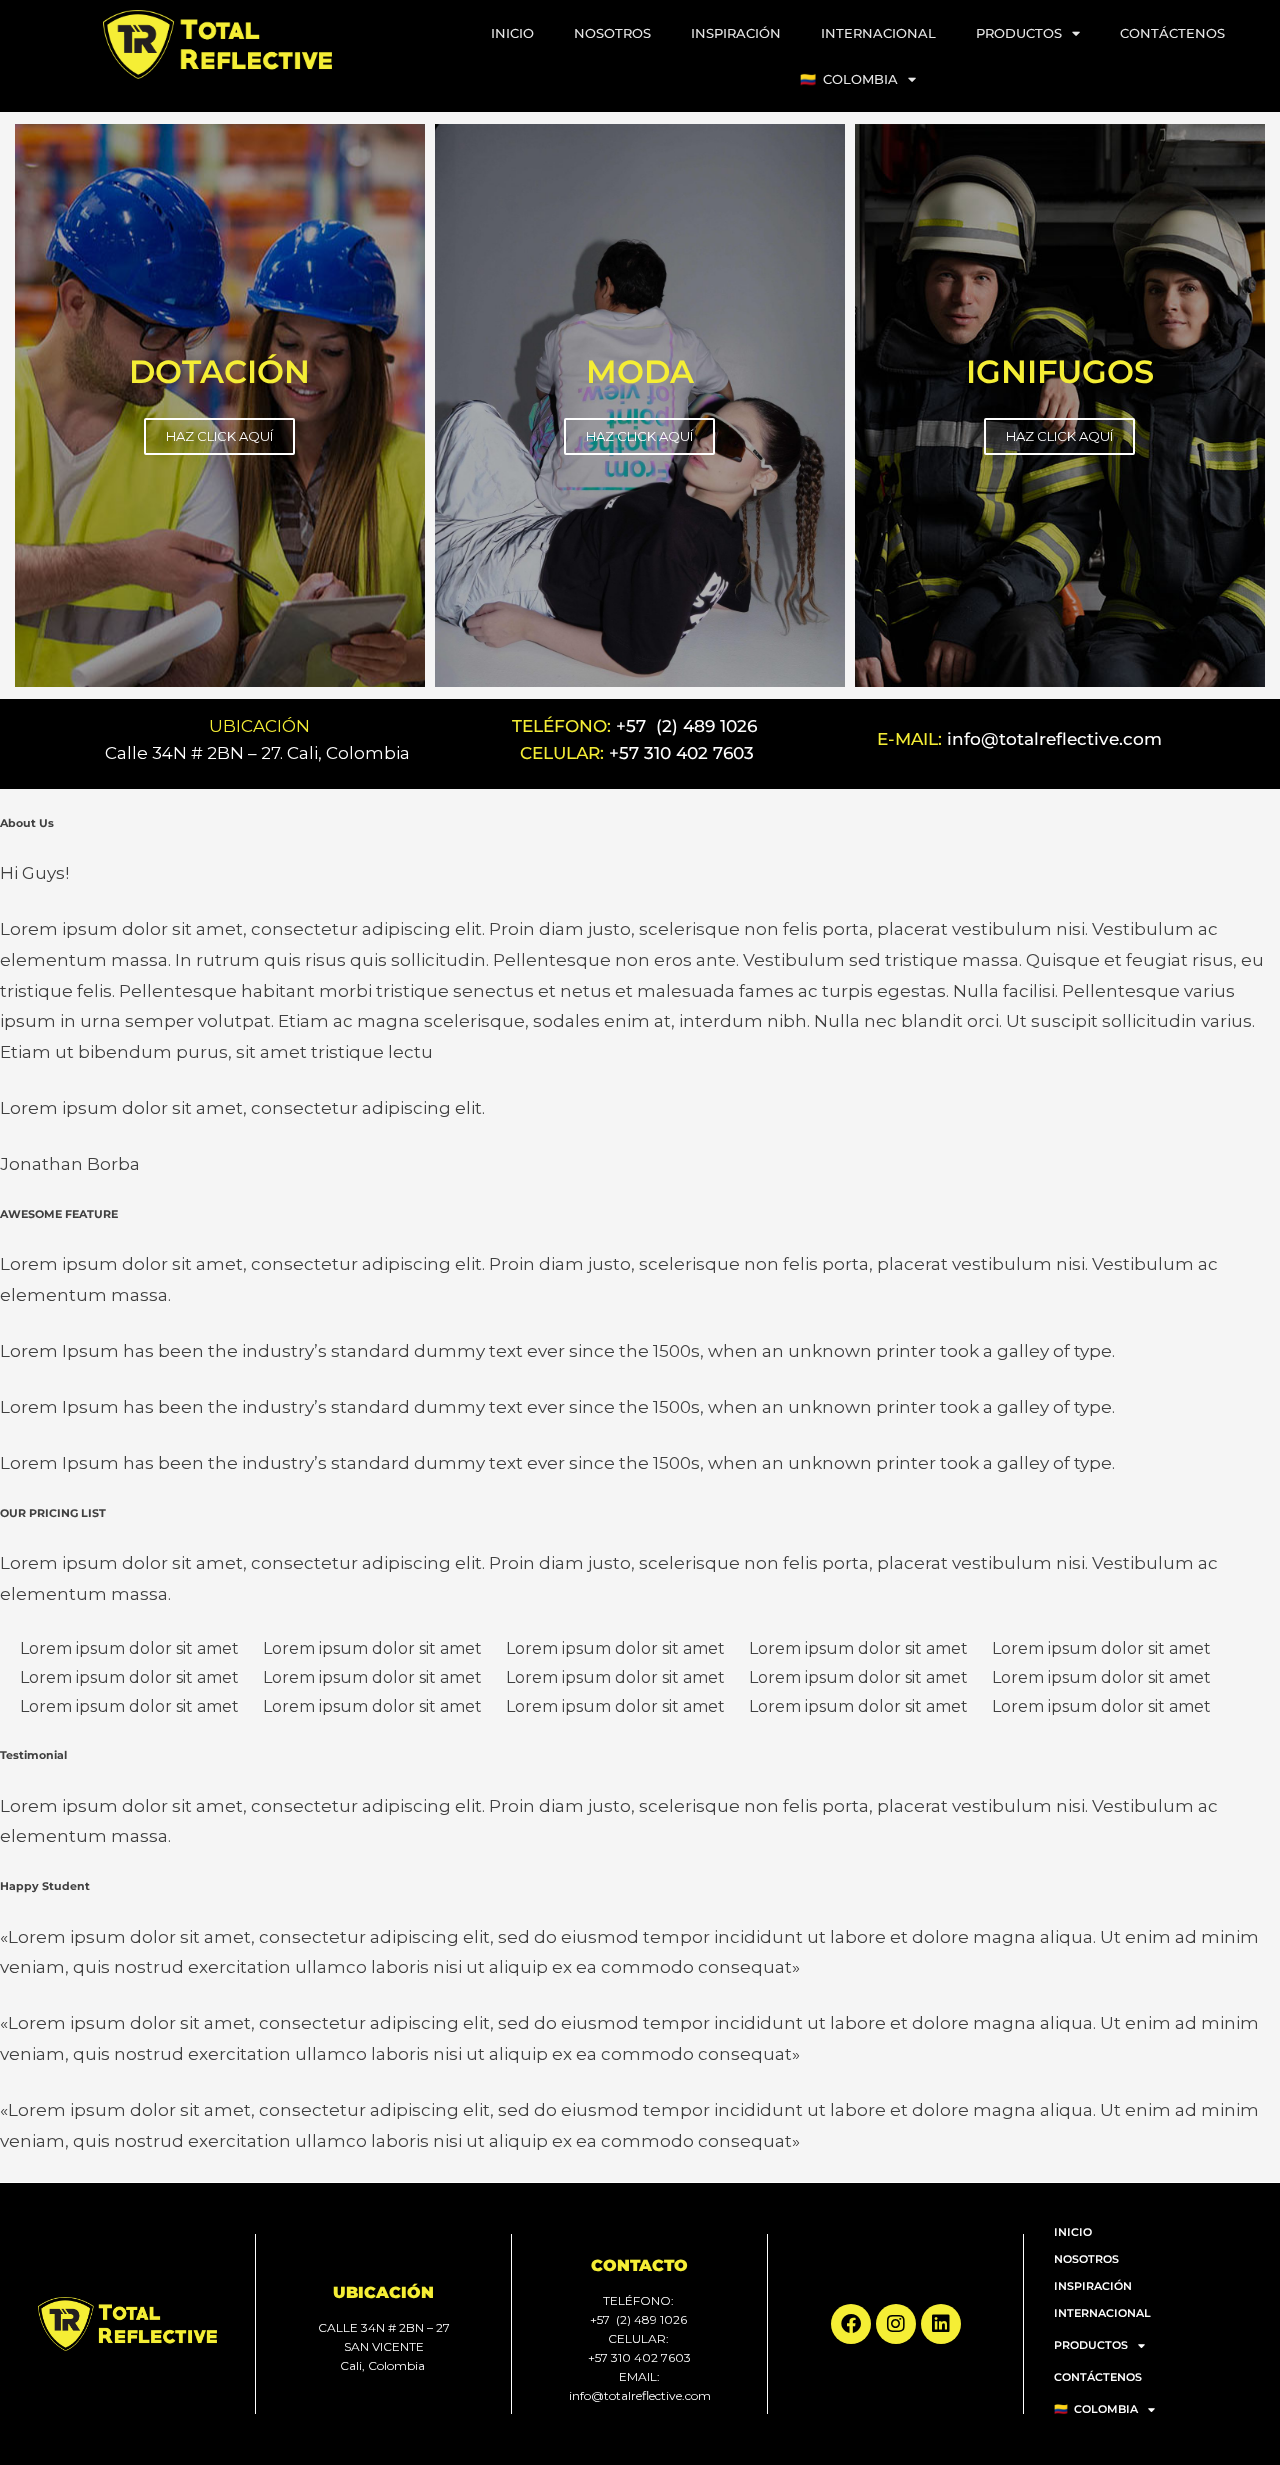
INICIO (512, 33)
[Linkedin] (941, 2324)
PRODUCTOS (1019, 33)
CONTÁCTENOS (1172, 33)
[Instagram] (896, 2324)
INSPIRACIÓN (736, 33)
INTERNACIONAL (878, 33)
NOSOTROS (612, 33)
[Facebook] (851, 2324)
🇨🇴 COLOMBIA (849, 79)
